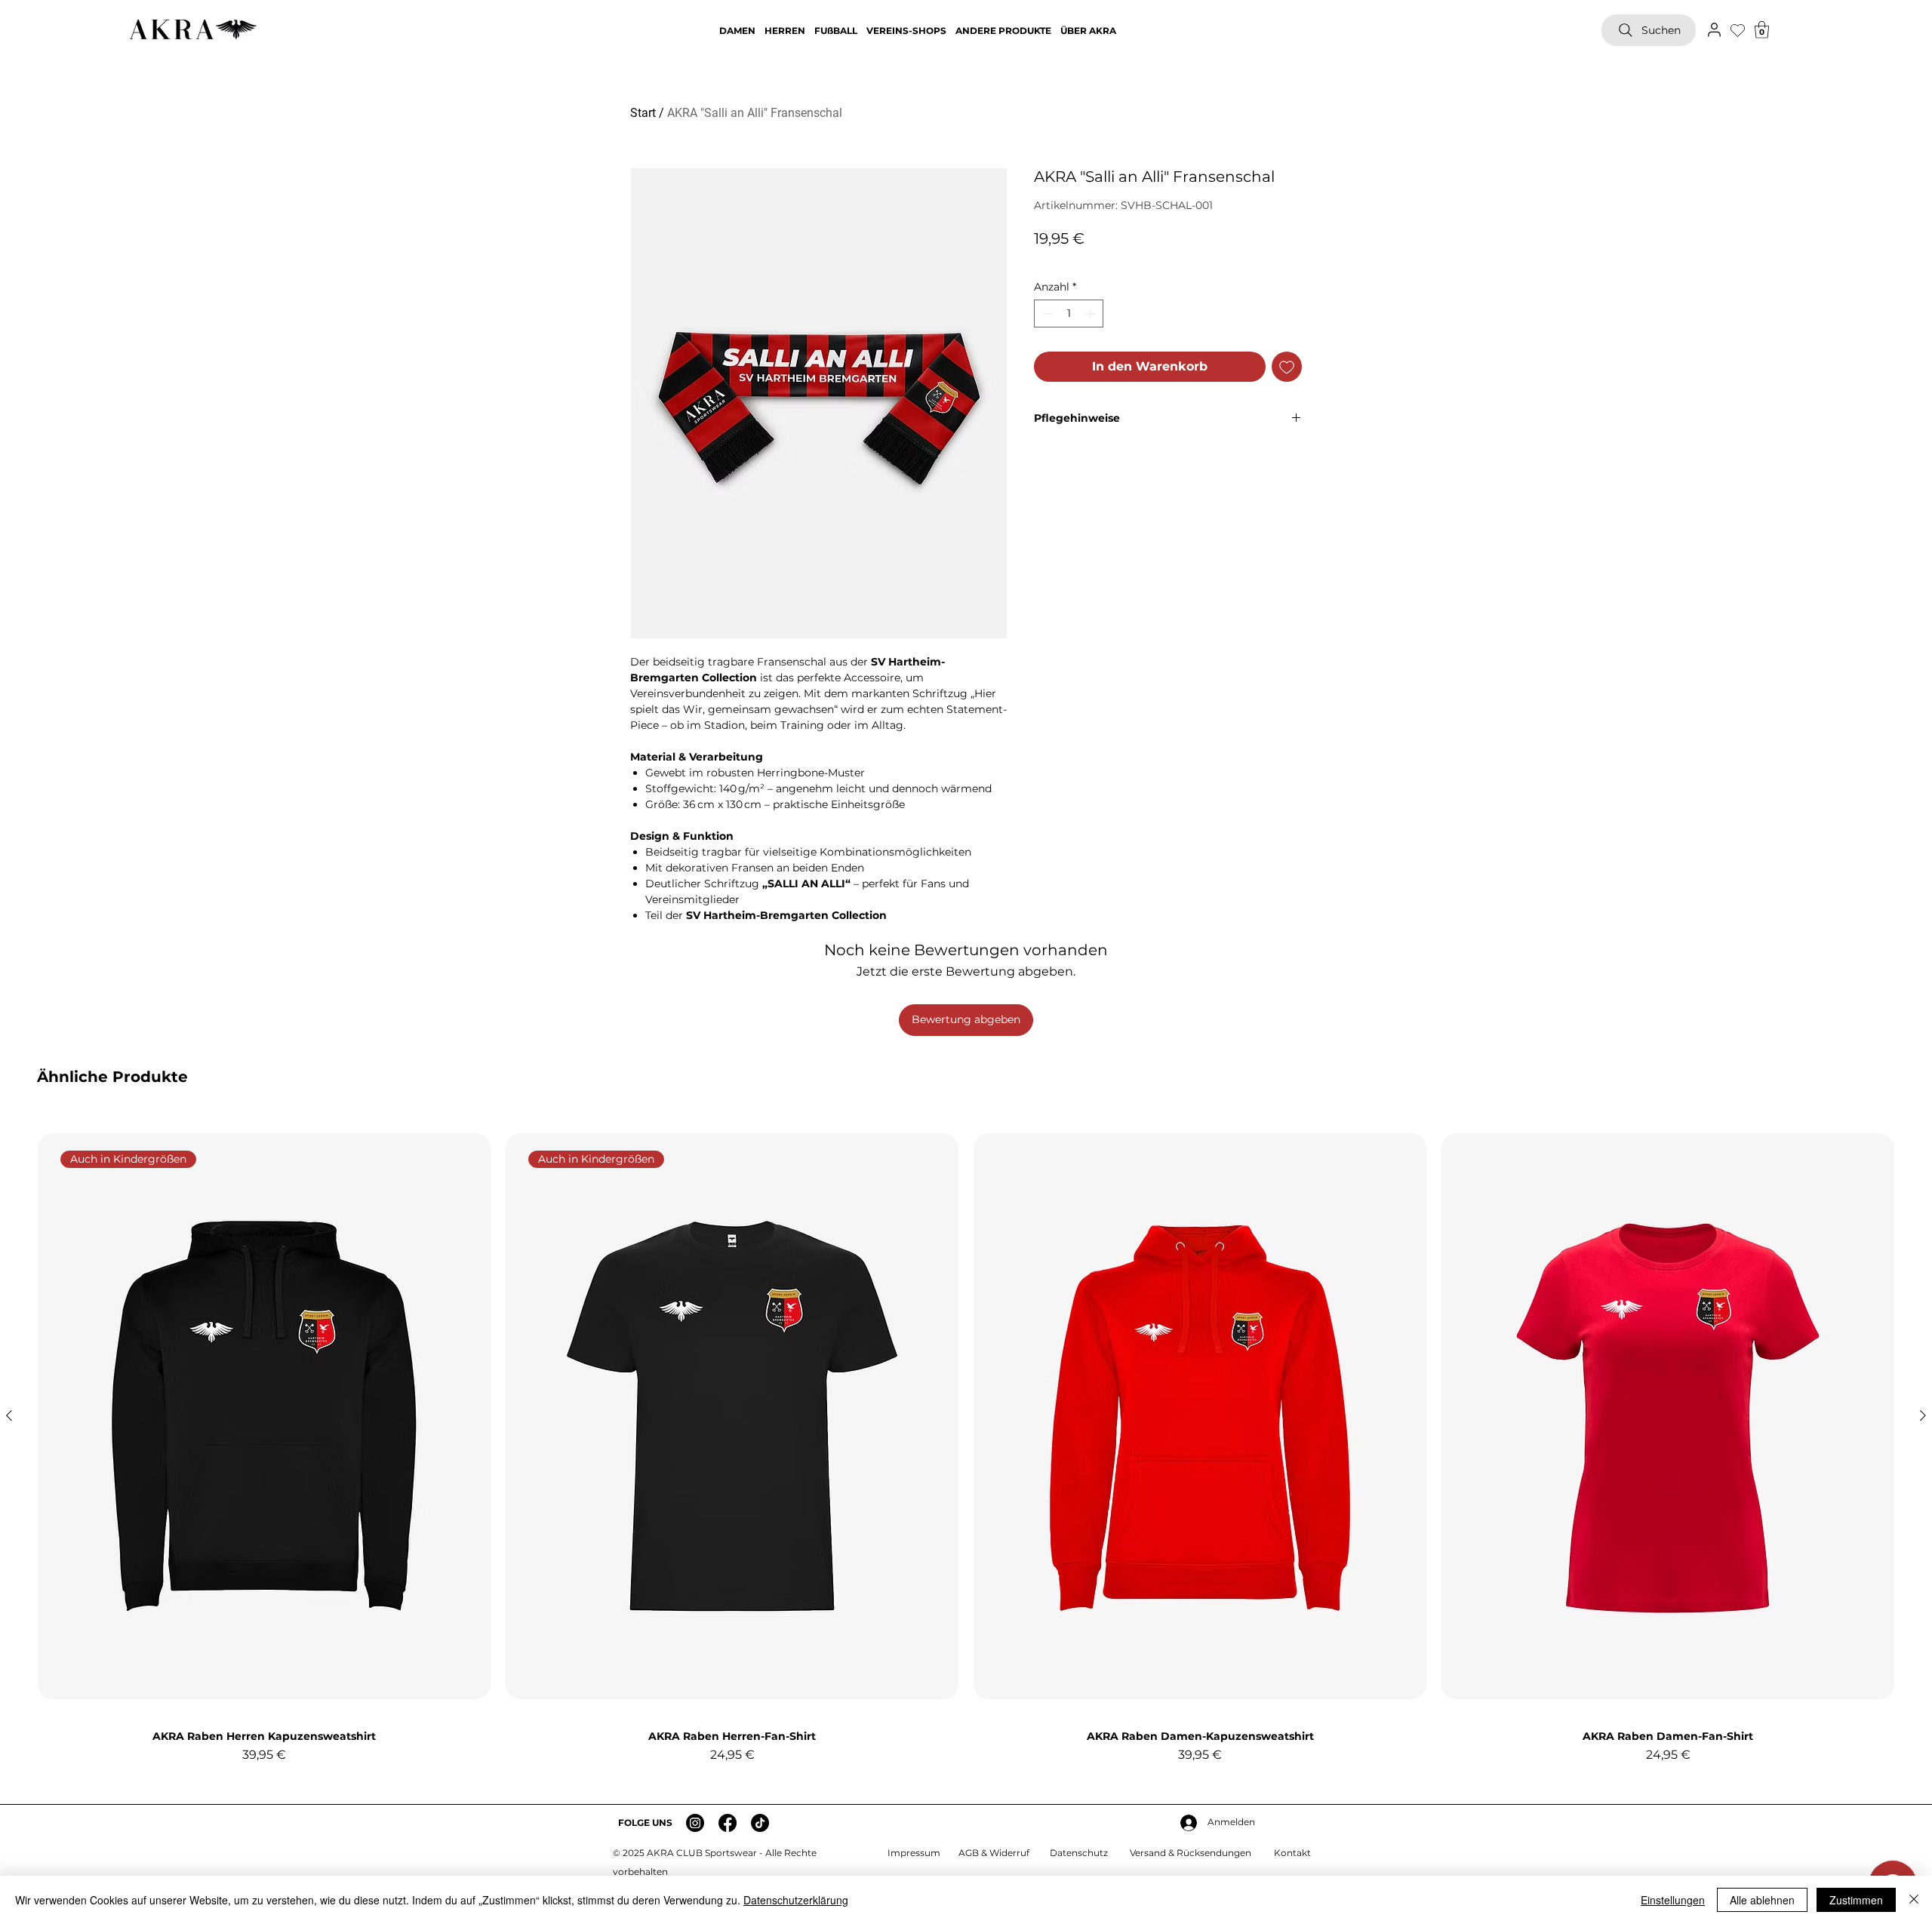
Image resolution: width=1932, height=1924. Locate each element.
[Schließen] (1914, 1900)
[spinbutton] (1069, 313)
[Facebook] (728, 1823)
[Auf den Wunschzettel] (1287, 367)
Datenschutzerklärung (796, 1900)
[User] (1714, 29)
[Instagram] (695, 1823)
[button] (1762, 30)
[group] (966, 1447)
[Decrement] (1046, 313)
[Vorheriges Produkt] (9, 1415)
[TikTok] (760, 1823)
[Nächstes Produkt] (1923, 1415)
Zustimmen (1856, 1900)
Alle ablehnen (1762, 1900)
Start (643, 113)
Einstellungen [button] (1673, 1900)
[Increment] (1092, 313)
